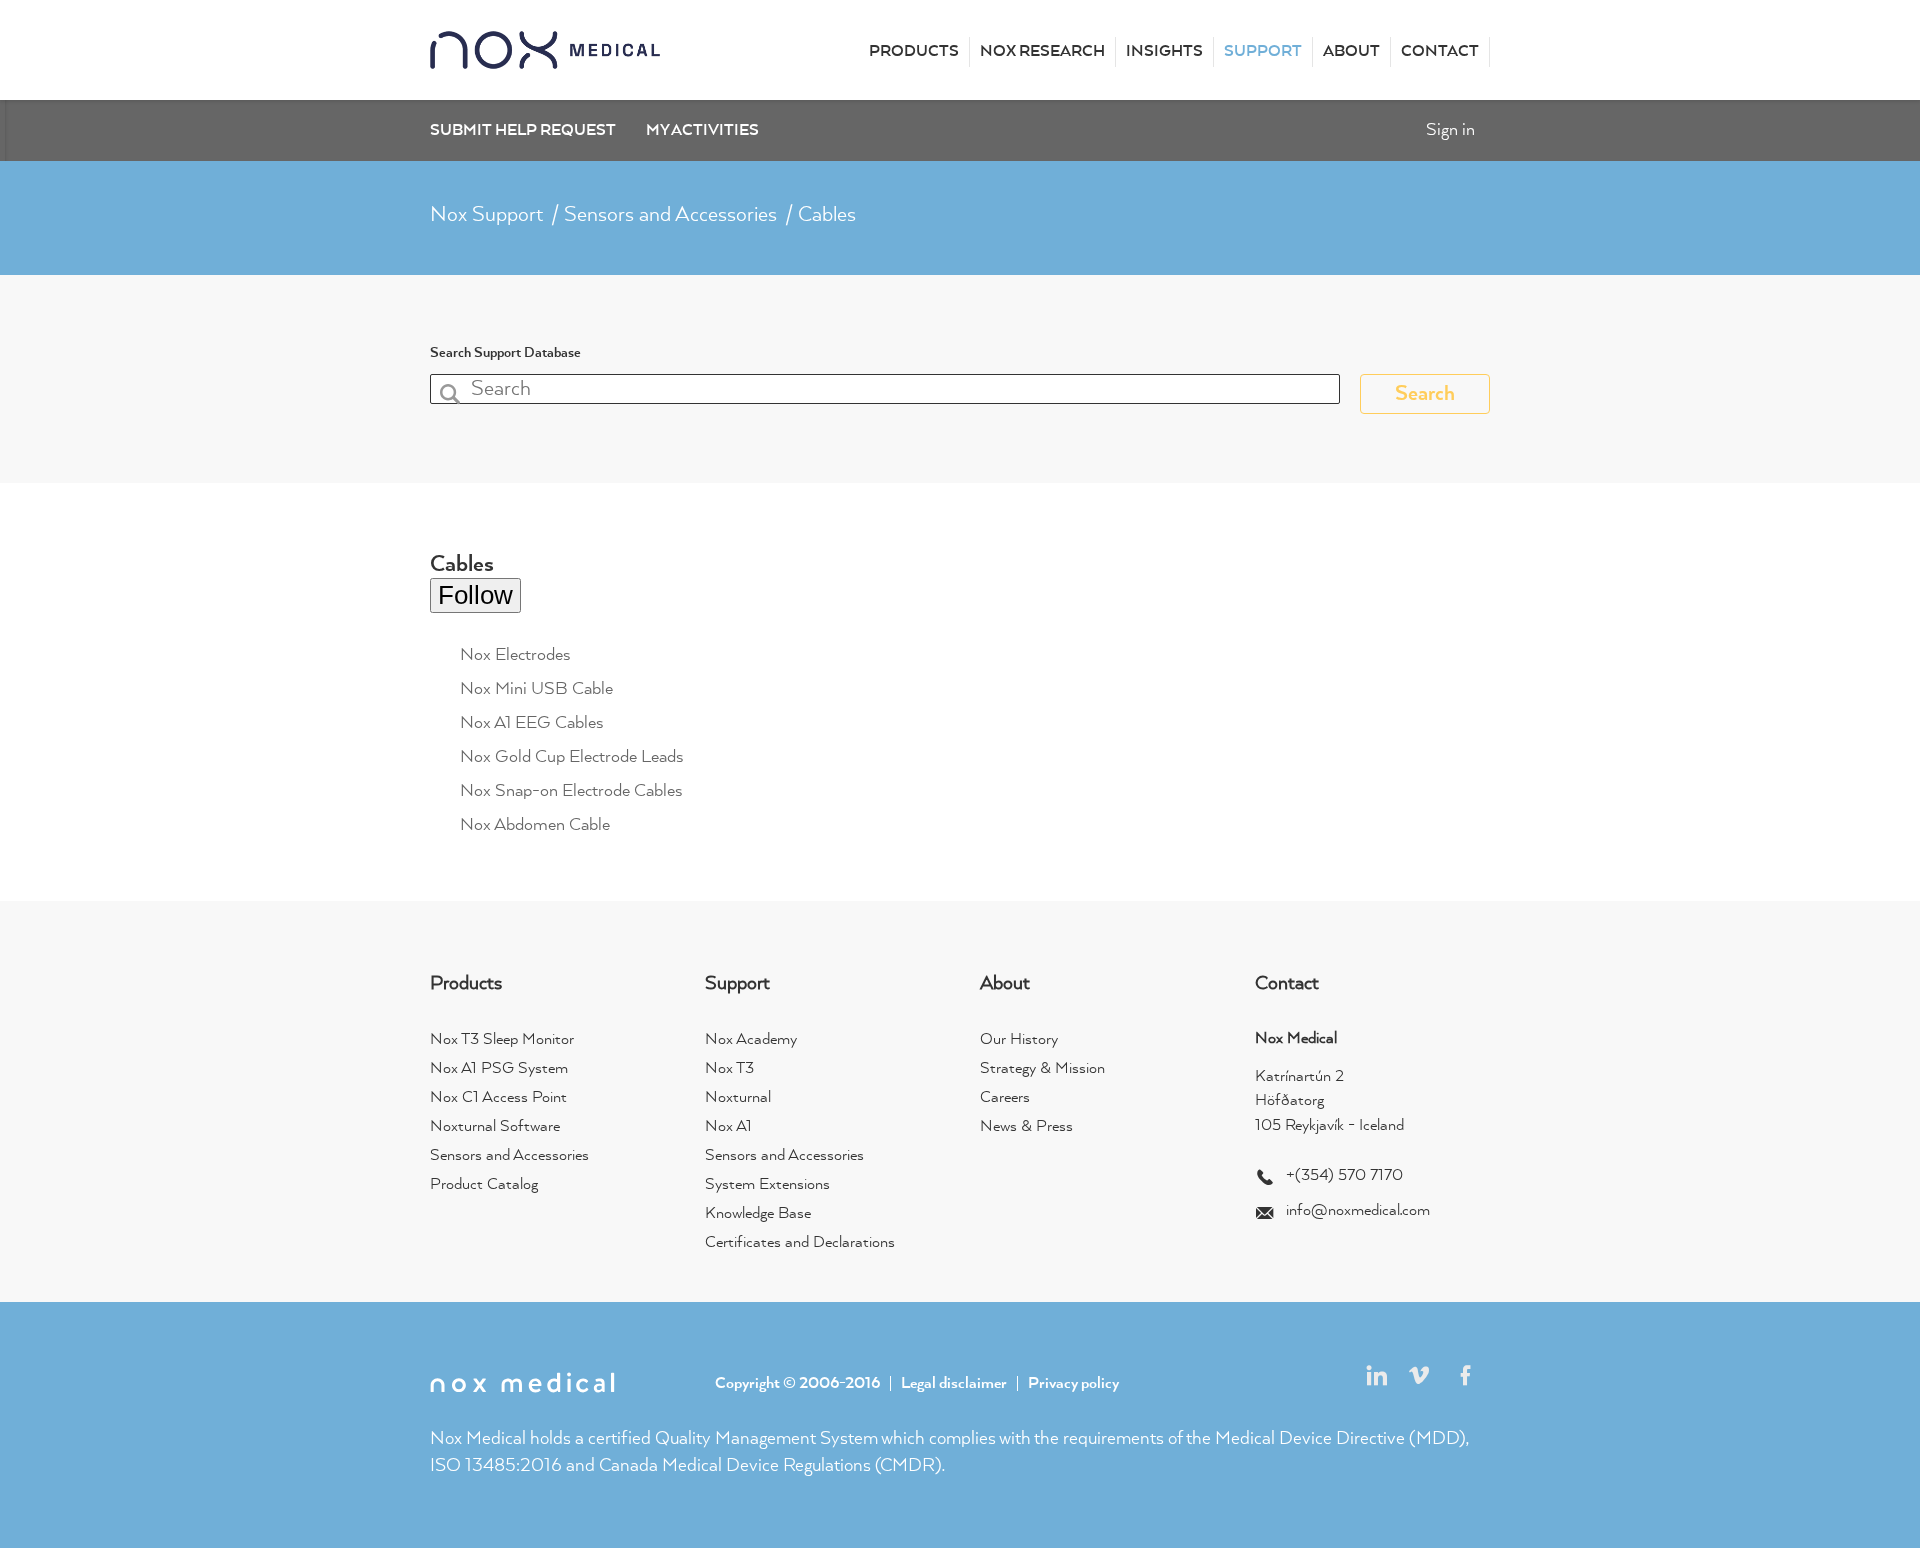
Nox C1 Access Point (498, 1098)
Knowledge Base (758, 1214)
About (1351, 52)
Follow (475, 595)
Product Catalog (484, 1185)
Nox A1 (728, 1127)
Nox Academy (751, 1040)
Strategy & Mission (1042, 1069)
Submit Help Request (523, 131)
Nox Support (486, 215)
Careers (1005, 1098)
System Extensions (767, 1185)
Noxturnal (738, 1098)
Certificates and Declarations (800, 1243)
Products (914, 52)
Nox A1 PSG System (499, 1069)
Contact (1440, 52)
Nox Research (1042, 52)
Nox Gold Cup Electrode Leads (572, 757)
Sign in (1450, 130)
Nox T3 (729, 1069)
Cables (827, 215)
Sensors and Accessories (670, 215)
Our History (1019, 1040)
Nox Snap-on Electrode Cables (571, 791)
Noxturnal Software (495, 1127)
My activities (702, 131)
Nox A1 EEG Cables (532, 723)
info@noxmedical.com (1358, 1211)
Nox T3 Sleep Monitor (502, 1040)
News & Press (1026, 1127)
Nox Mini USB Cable (536, 689)
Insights (1164, 52)
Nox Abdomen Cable (535, 825)
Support (1263, 52)
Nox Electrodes (515, 655)
